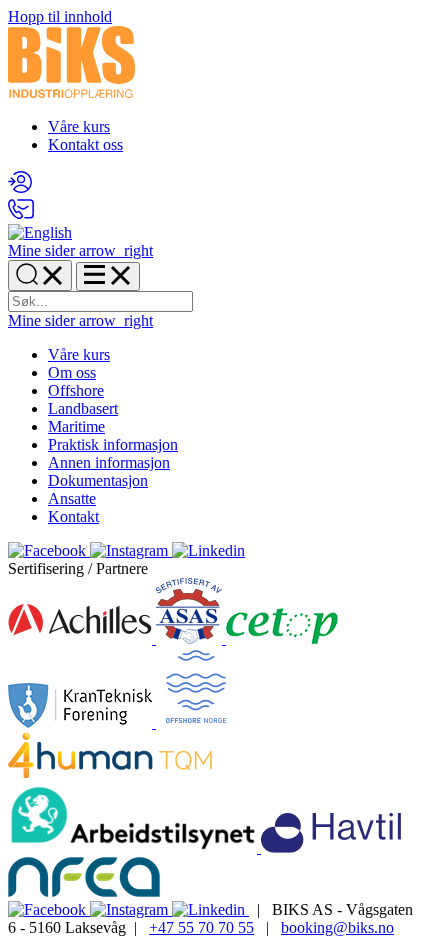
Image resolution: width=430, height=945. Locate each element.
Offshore (76, 390)
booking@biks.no (337, 927)
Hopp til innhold (60, 16)
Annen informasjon (109, 462)
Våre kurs (79, 126)
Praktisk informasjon (113, 444)
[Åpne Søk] (40, 275)
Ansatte (72, 498)
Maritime (76, 426)
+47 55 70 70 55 (201, 927)
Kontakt (73, 516)
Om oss (72, 372)
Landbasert (83, 408)
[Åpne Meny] (108, 276)
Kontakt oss (85, 144)
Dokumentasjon (98, 480)
